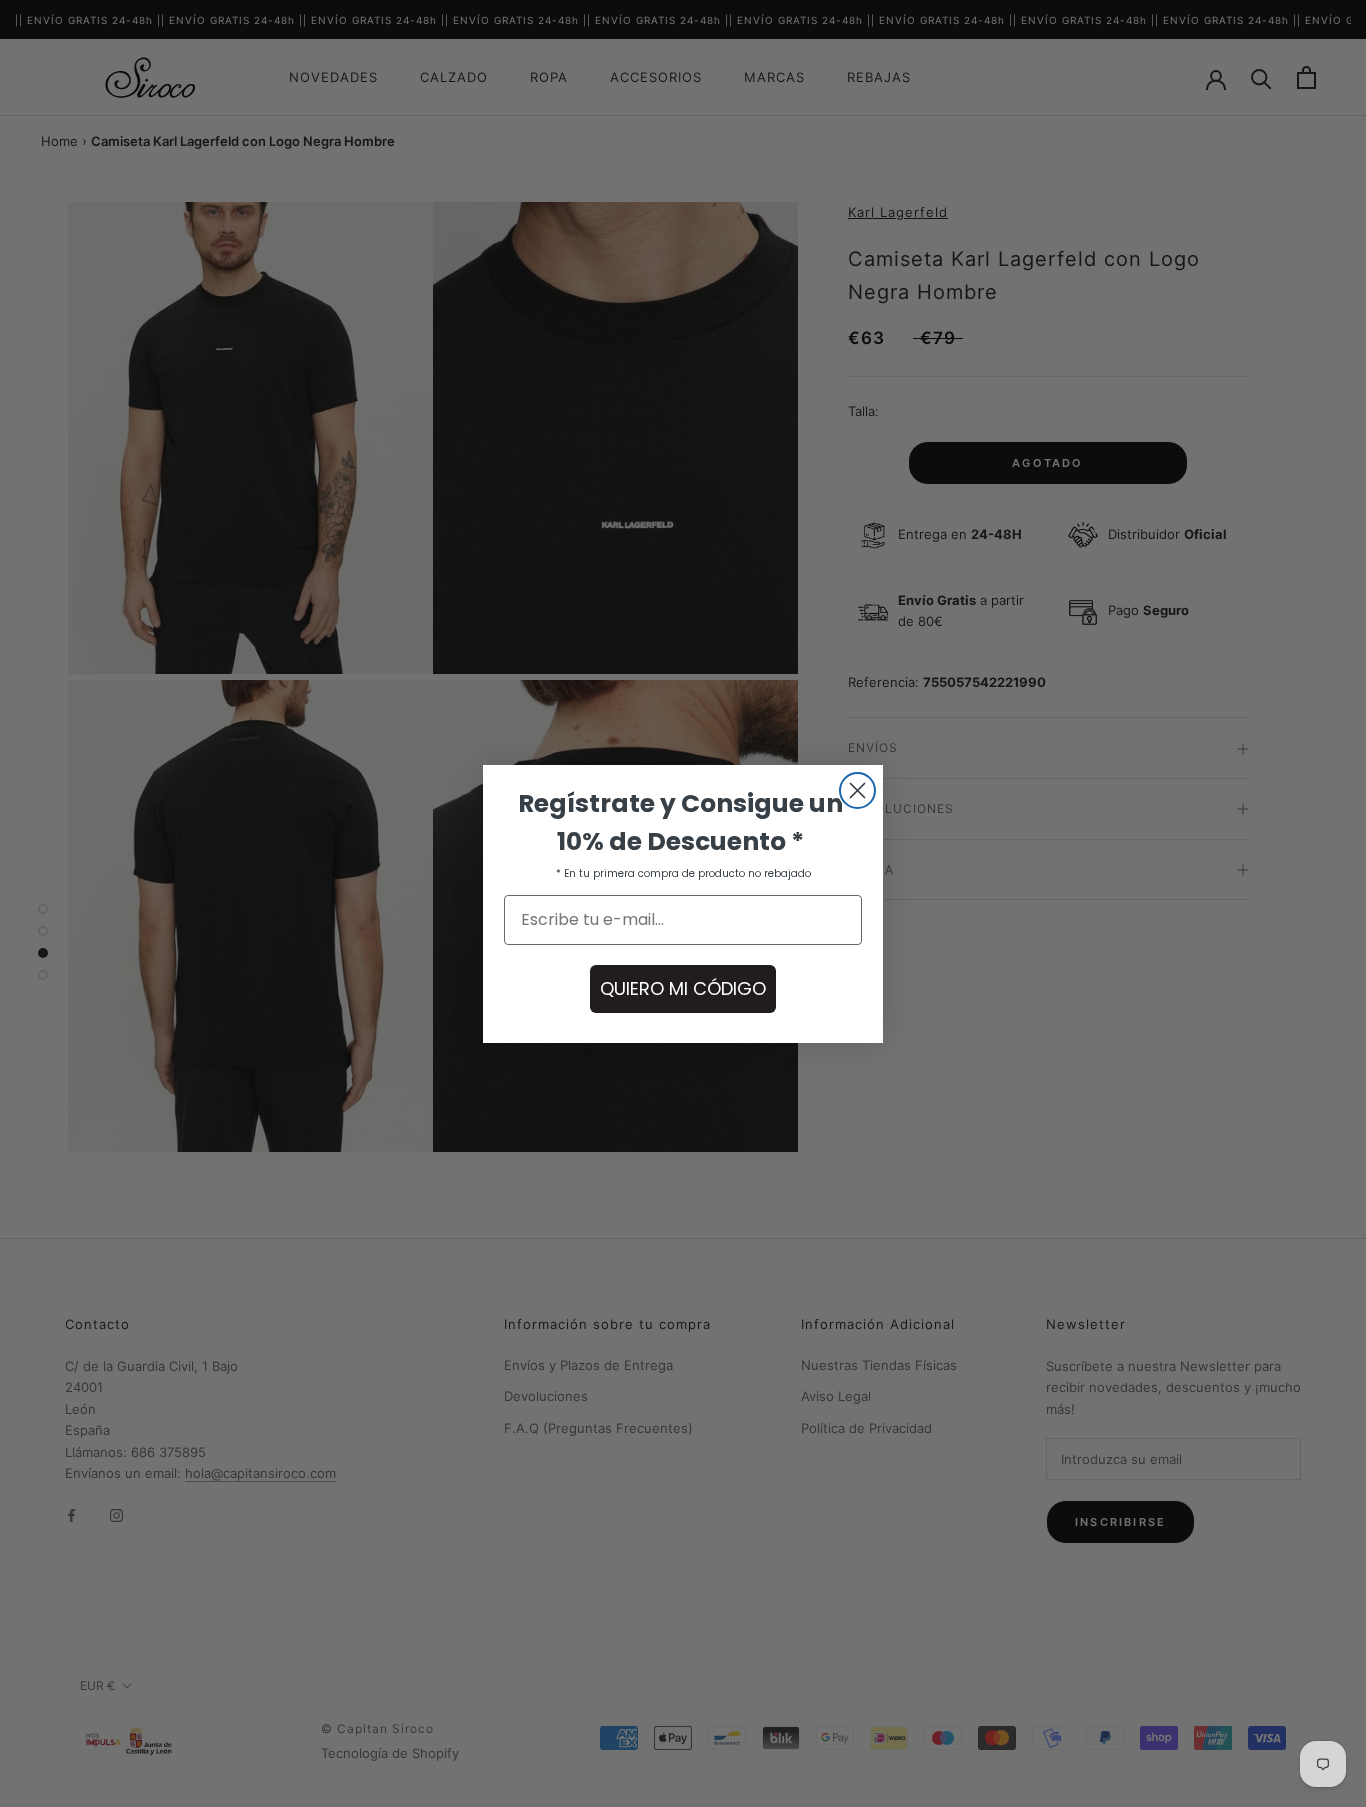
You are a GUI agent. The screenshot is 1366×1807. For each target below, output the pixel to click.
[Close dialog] (857, 790)
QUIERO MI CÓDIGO (683, 988)
